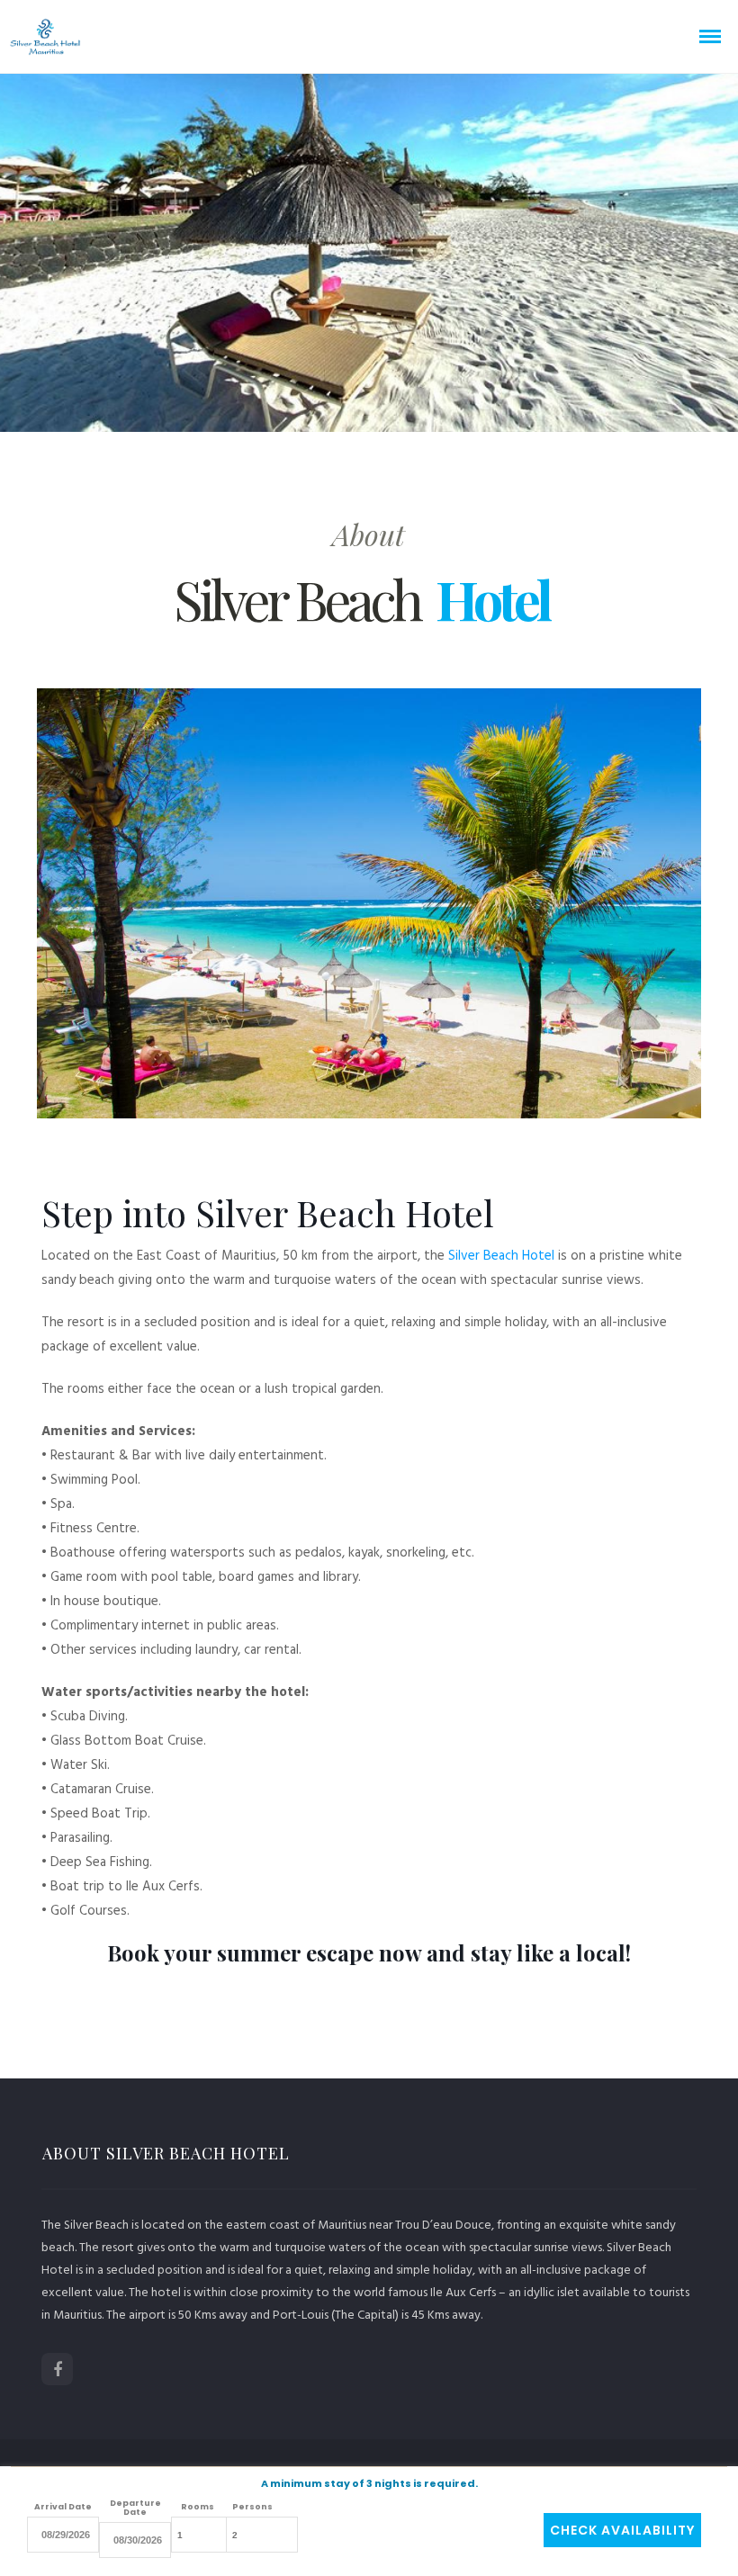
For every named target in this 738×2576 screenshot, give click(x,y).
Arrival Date (63, 2507)
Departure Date (135, 2508)
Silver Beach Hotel (501, 1255)
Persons (252, 2507)
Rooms (198, 2507)
